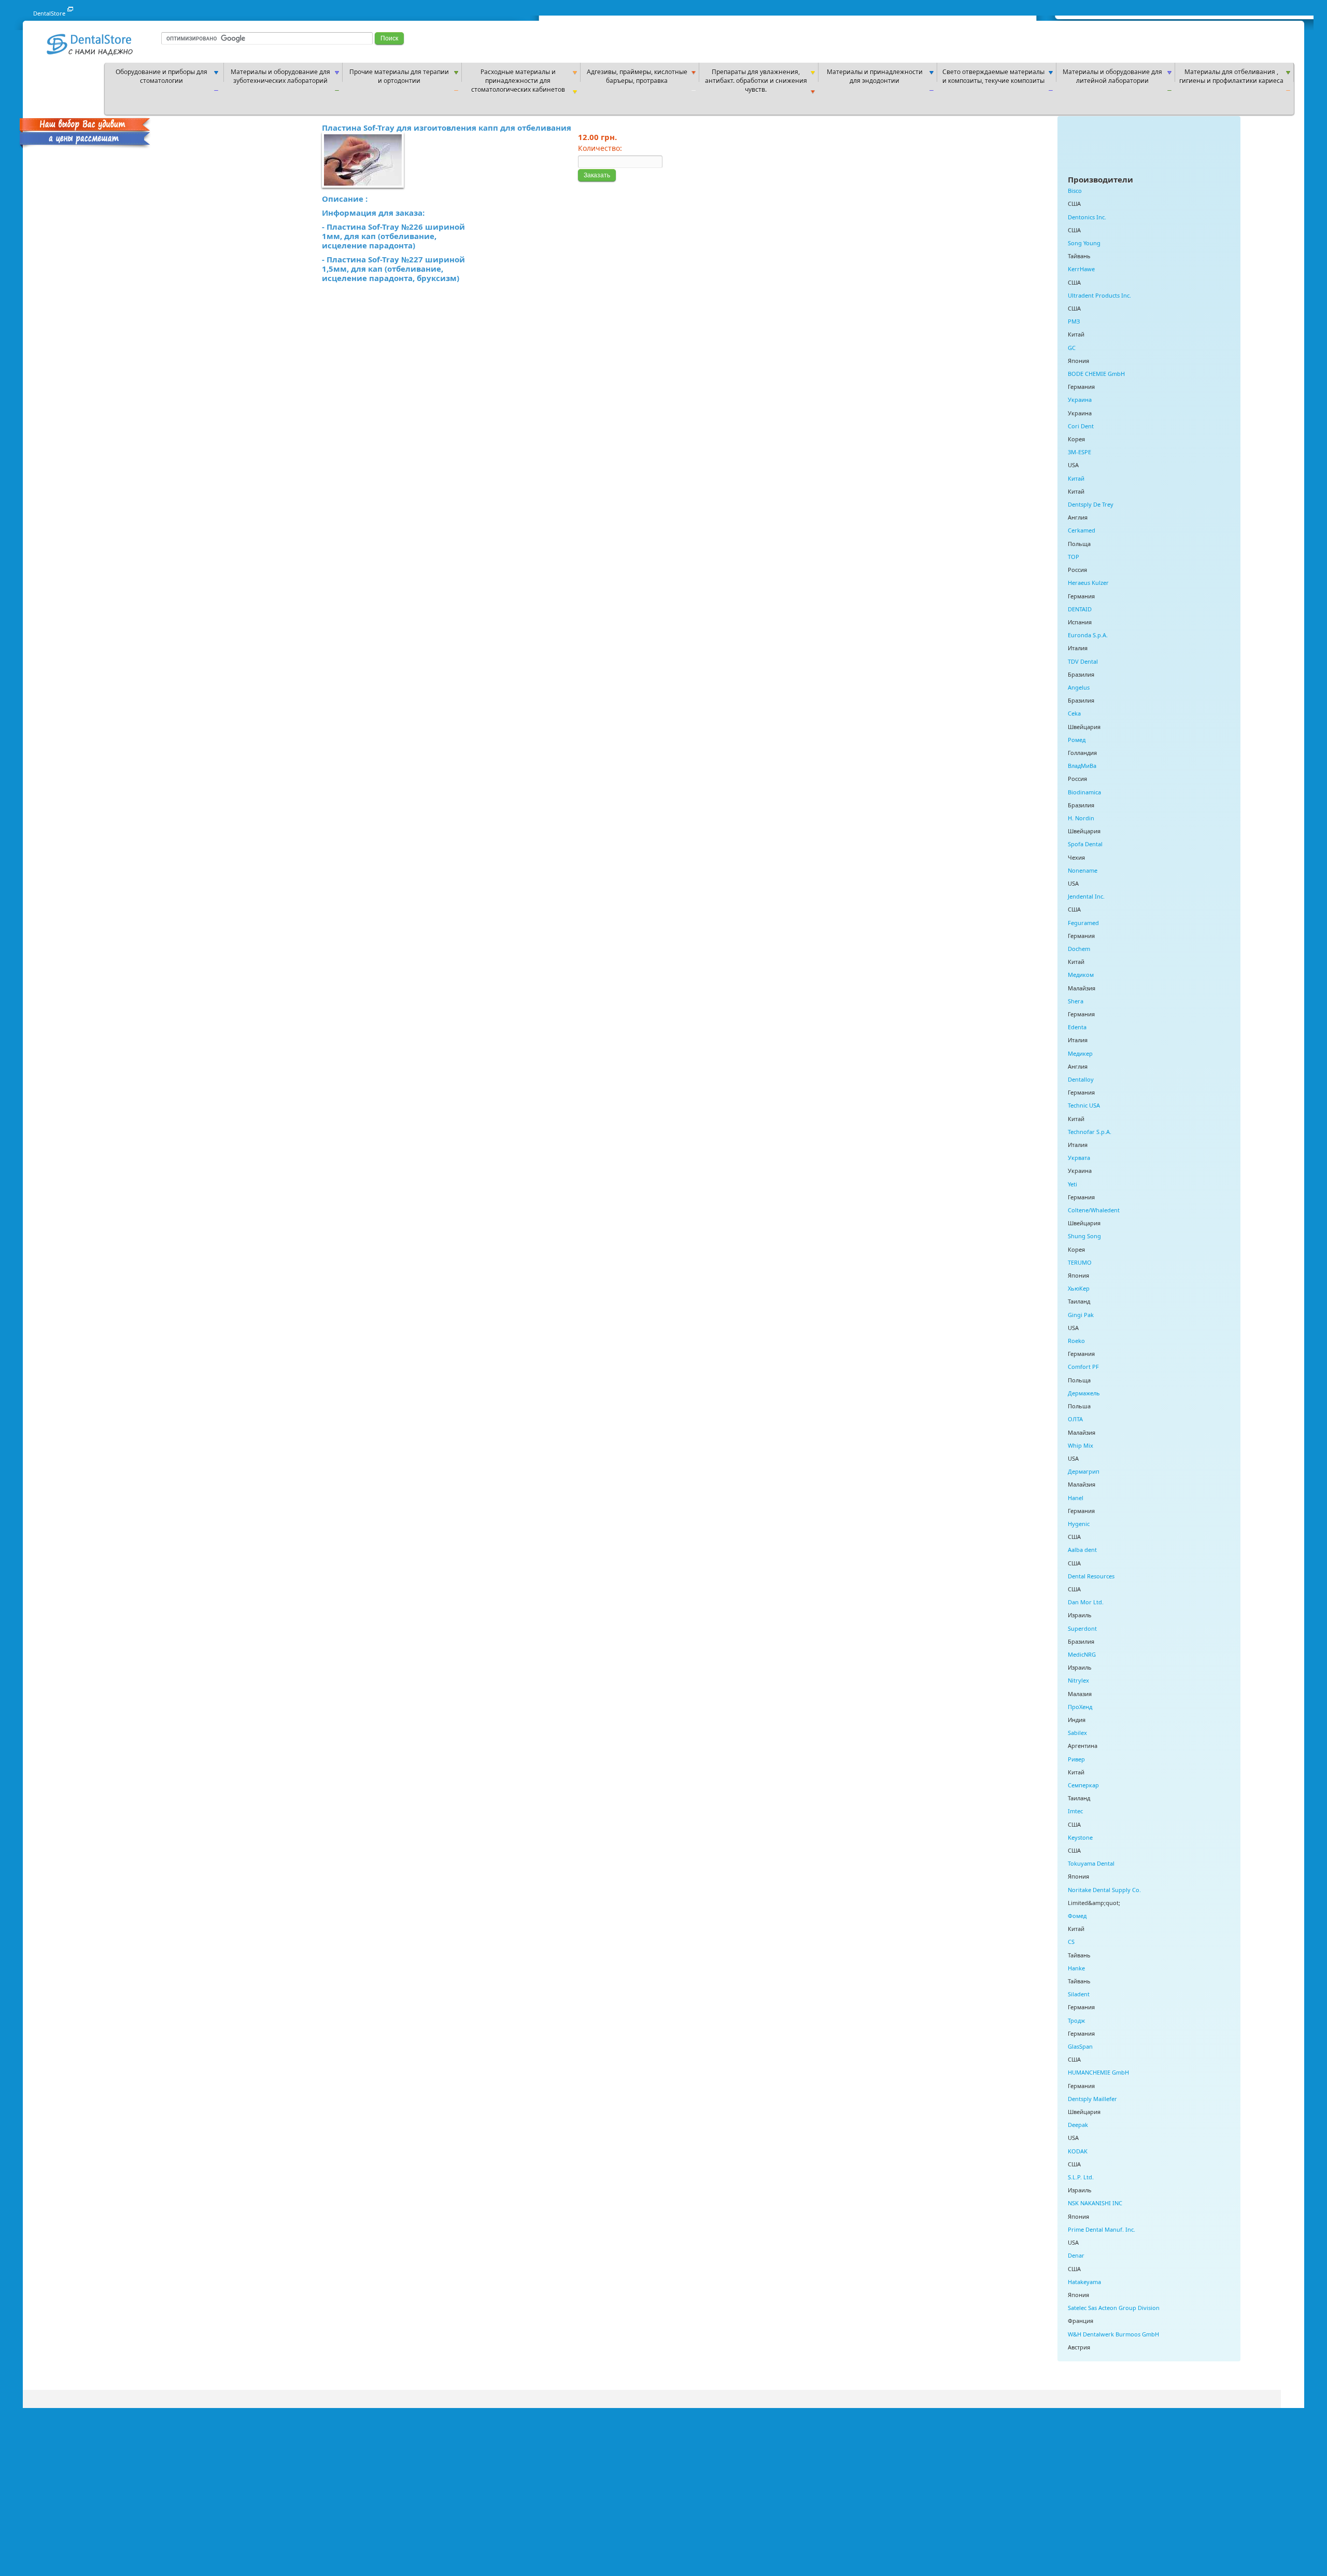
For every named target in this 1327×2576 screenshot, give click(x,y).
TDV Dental (1083, 661)
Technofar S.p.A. (1090, 1132)
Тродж (1076, 2020)
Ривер (1076, 1759)
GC (1072, 348)
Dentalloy (1081, 1079)
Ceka (1074, 713)
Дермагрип (1084, 1471)
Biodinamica (1084, 792)
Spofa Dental (1085, 844)
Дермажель (1084, 1393)
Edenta (1077, 1027)
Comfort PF (1083, 1367)
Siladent (1079, 1994)
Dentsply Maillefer (1092, 2099)
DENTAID (1080, 609)
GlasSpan (1080, 2046)
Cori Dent (1081, 426)
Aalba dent (1082, 1550)
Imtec (1075, 1811)
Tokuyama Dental (1091, 1863)
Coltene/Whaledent (1094, 1210)
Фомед (1077, 1916)
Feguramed (1083, 923)
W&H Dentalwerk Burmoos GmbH (1113, 2334)
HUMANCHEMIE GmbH (1098, 2072)
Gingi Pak (1081, 1315)
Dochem (1079, 949)
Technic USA (1084, 1105)
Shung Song (1084, 1236)
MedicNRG (1082, 1654)
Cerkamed (1082, 530)
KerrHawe (1081, 269)
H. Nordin (1081, 818)
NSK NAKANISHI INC (1095, 2203)
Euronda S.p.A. (1088, 635)
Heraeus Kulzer (1088, 583)
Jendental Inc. (1086, 896)
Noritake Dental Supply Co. (1104, 1890)
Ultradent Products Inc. (1099, 295)
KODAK (1078, 2151)
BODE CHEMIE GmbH (1096, 374)
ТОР (1074, 557)
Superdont (1082, 1628)
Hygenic (1079, 1524)
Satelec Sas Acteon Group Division (1114, 2308)
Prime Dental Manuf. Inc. (1102, 2229)
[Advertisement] (1106, 37)
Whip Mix (1081, 1445)
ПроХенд (1080, 1707)
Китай (1076, 478)
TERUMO (1080, 1262)
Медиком (1081, 975)
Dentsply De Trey (1091, 504)
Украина (1080, 400)
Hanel (1076, 1498)
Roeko (1076, 1341)
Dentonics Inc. (1087, 217)
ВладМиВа (1082, 766)
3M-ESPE (1079, 452)
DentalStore (49, 13)
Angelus (1079, 687)
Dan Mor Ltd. (1086, 1602)
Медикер (1080, 1053)
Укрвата (1079, 1158)
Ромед (1077, 740)
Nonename (1083, 870)
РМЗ (1074, 321)
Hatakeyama (1084, 2282)
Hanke (1076, 1968)
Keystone (1080, 1837)
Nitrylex (1078, 1680)
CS (1071, 1942)
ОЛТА (1075, 1419)
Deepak (1078, 2125)
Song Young (1084, 243)
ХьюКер (1079, 1288)
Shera (1076, 1001)
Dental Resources (1091, 1576)
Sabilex (1077, 1733)
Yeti (1072, 1184)
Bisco (1075, 191)
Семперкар (1083, 1785)
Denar (1076, 2255)
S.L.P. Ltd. (1081, 2177)
